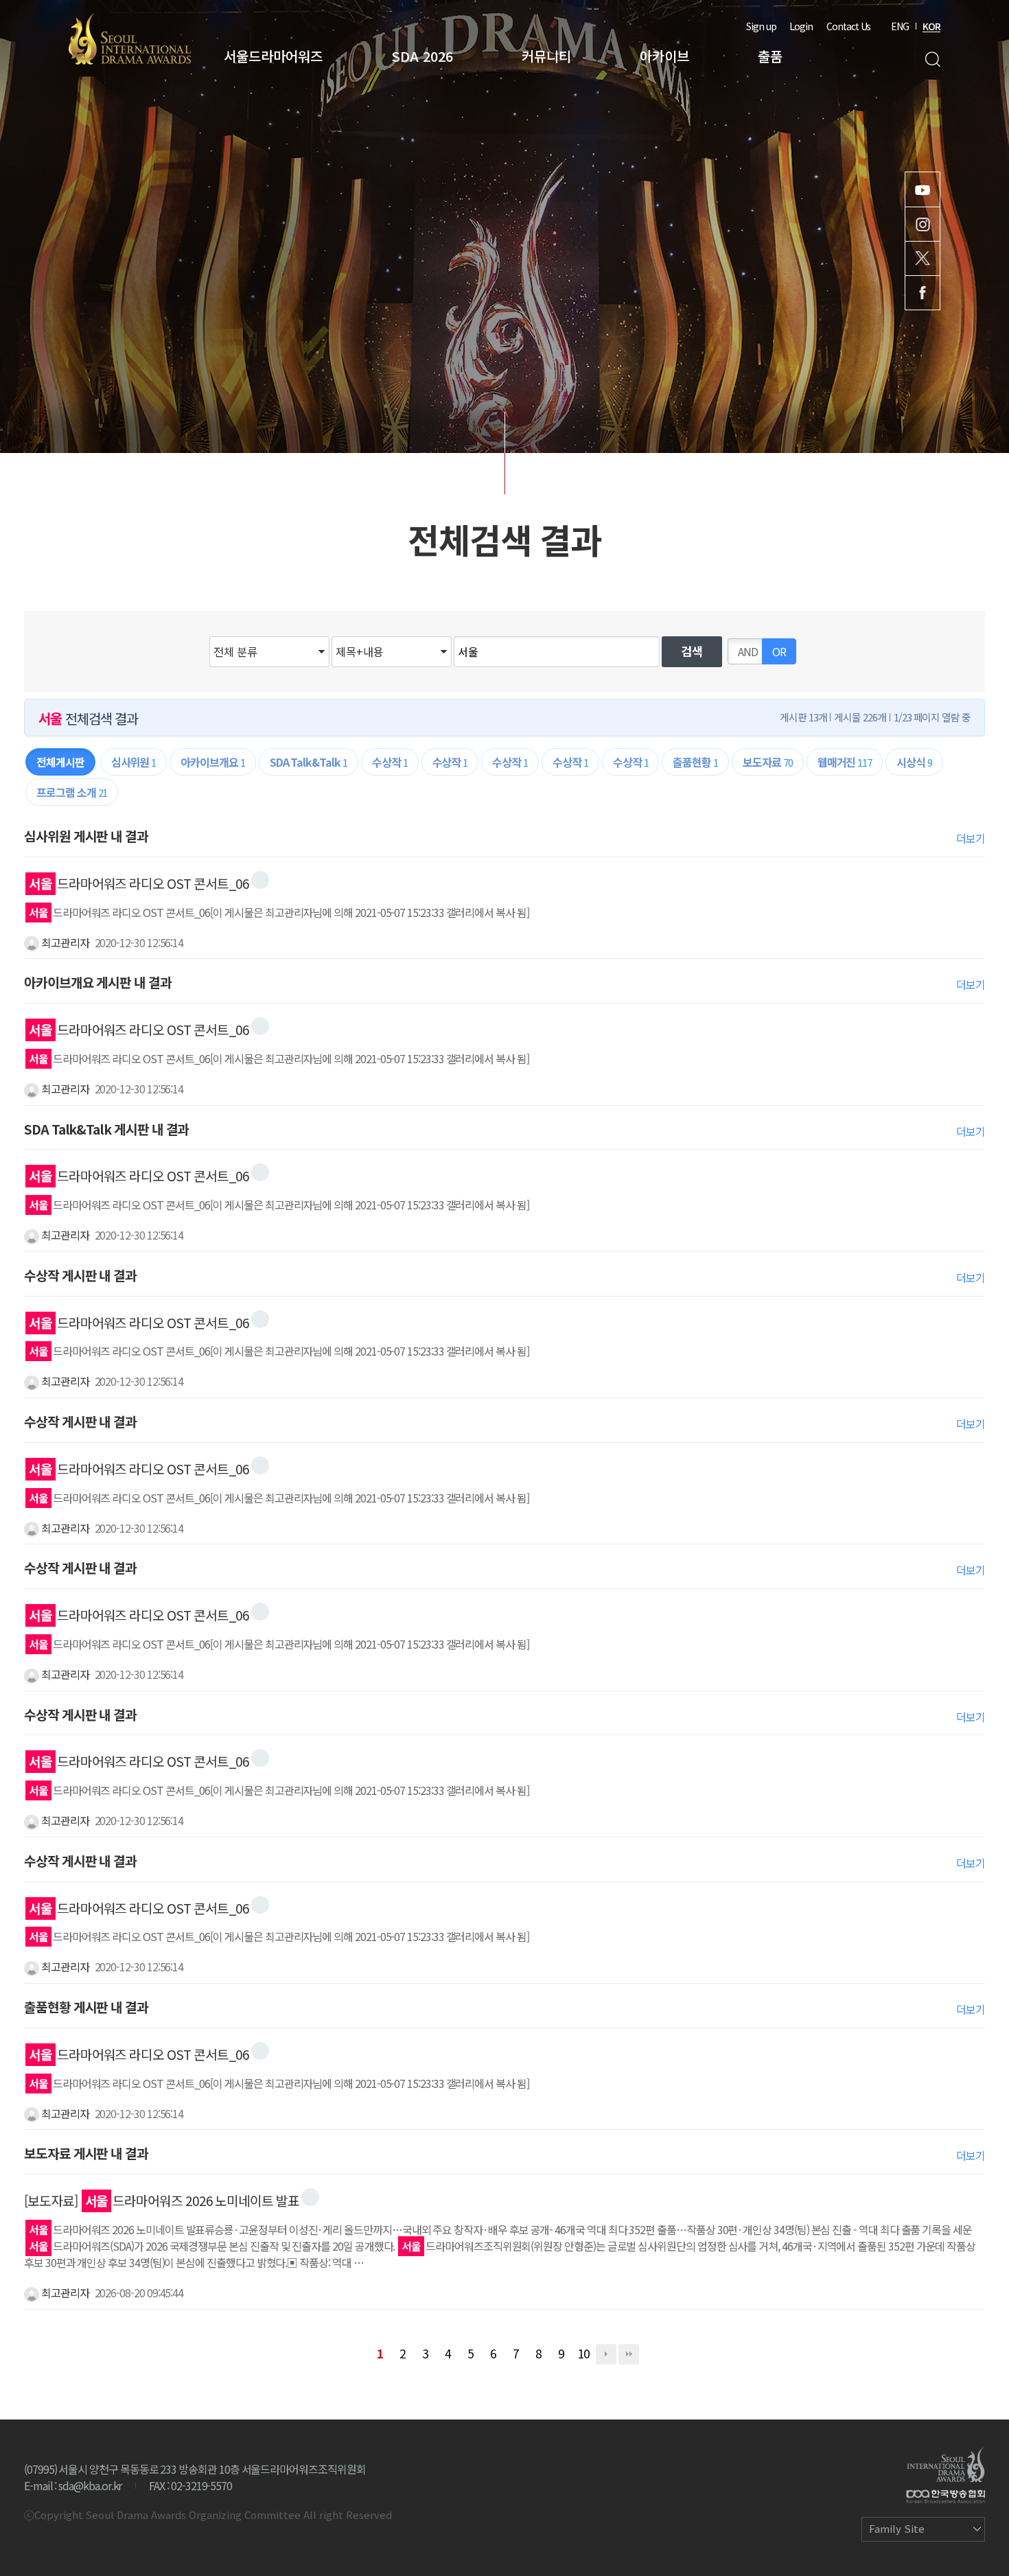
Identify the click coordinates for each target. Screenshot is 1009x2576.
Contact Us (848, 26)
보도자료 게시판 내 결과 (86, 2153)
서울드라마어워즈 (273, 56)
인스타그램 (923, 224)
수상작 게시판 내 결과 (80, 1275)
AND (748, 651)
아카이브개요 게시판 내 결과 (98, 982)
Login (801, 26)
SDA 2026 (422, 56)
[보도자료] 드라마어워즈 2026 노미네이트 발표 (162, 2201)
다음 (606, 2354)
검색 (932, 59)
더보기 (971, 838)
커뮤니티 (546, 56)
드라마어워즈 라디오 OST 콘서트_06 (139, 883)
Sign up (761, 26)
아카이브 (664, 56)
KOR (931, 26)
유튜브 (923, 189)
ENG (900, 26)
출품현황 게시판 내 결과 (86, 2007)
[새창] (260, 880)
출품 (770, 56)
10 (583, 2353)
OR (779, 651)
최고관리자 (64, 942)
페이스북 (923, 293)
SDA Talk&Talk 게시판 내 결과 (106, 1129)
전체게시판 (60, 762)
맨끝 (629, 2354)
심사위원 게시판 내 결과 (86, 836)
